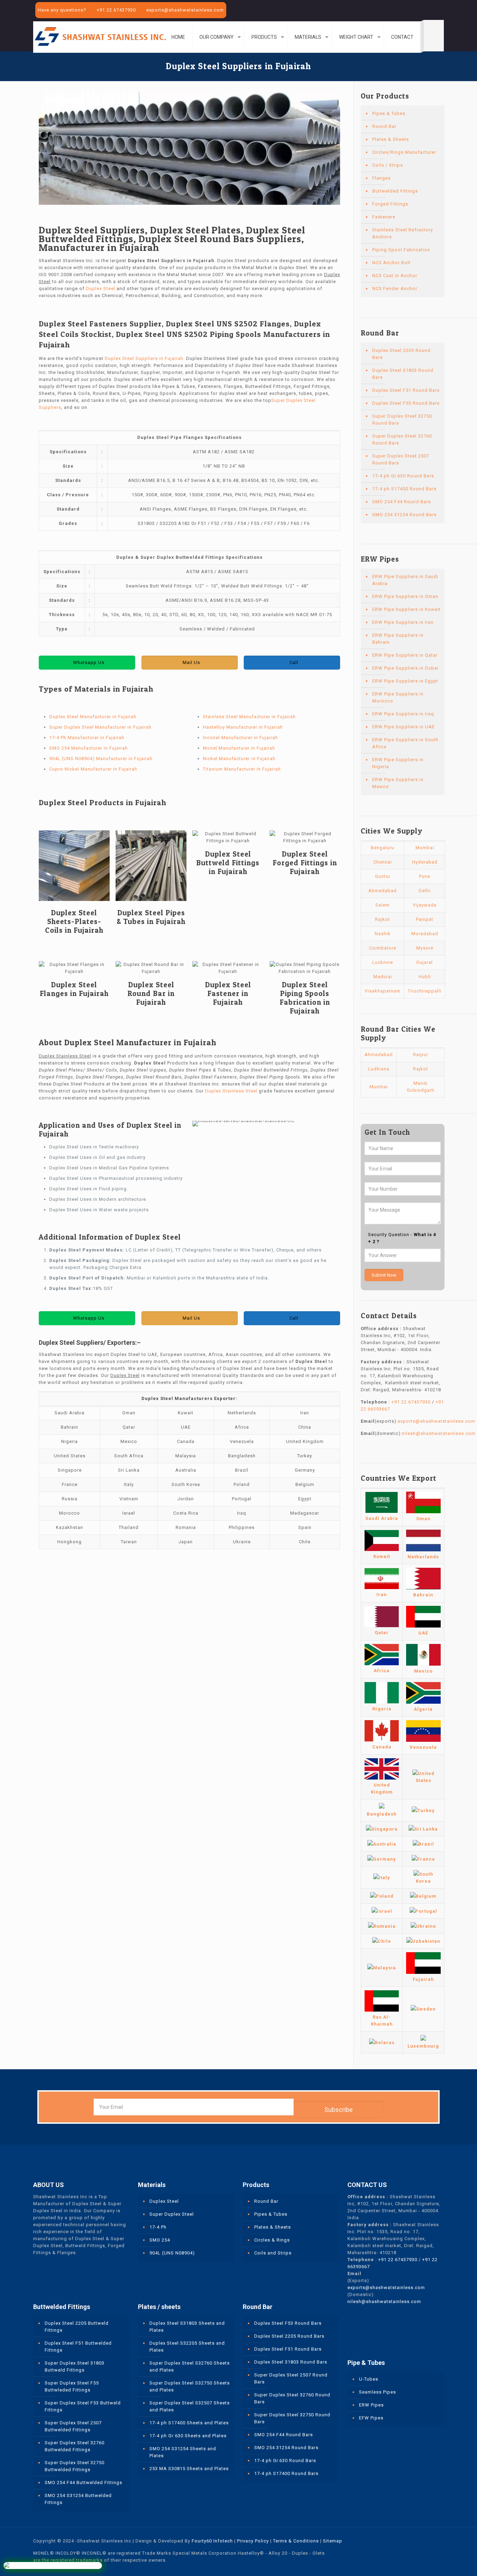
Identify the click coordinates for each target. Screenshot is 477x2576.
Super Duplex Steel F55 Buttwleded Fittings (72, 2386)
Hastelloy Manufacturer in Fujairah (243, 727)
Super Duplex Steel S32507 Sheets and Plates (190, 2406)
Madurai (383, 977)
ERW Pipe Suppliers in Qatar (405, 655)
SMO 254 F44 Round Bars (402, 502)
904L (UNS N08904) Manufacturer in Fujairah (101, 759)
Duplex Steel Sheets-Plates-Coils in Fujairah (74, 921)
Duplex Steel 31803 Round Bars (403, 374)
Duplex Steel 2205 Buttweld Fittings (77, 2327)
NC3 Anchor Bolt (391, 263)
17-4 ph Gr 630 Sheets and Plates (188, 2436)
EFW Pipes (371, 2418)
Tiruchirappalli (425, 991)
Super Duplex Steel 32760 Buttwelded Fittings (75, 2446)
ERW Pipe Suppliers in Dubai (405, 668)
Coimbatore (383, 948)
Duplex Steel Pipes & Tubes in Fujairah (151, 917)
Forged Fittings (390, 204)
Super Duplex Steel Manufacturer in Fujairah (100, 727)
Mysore (425, 948)
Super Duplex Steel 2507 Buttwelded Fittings (73, 2426)
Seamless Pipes (377, 2392)
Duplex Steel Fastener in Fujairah (228, 993)
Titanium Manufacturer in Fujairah (242, 769)
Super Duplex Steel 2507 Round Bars (401, 459)
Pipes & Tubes (389, 113)
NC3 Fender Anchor (395, 288)
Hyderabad (425, 862)
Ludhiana (379, 1069)
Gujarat (425, 962)
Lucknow (383, 962)
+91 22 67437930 (116, 10)
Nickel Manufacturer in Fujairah (239, 759)
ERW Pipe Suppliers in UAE (403, 727)
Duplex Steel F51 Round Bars (406, 390)
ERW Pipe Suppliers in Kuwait (406, 609)
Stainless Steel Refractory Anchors (403, 233)
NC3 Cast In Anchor (395, 276)
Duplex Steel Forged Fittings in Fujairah (305, 863)
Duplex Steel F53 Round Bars (406, 403)
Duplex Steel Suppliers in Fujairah (144, 358)
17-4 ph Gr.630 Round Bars (403, 476)
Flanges (381, 178)
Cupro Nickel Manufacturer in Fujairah (93, 769)
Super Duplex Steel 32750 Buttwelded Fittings (75, 2466)
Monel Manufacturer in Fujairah (239, 748)
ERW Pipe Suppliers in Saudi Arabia (405, 580)
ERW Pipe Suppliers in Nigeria (398, 763)
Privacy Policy (253, 2541)
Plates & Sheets (391, 139)
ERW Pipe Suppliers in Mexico (398, 783)
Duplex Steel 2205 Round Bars (401, 354)
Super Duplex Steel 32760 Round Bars (402, 439)
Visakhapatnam (383, 991)
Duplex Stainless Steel (231, 1091)
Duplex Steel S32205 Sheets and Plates (187, 2347)
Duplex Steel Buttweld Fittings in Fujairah (228, 863)
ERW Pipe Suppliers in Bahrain (398, 639)
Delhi (425, 891)
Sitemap (333, 2541)
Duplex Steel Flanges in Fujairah (74, 989)
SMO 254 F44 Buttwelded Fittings (83, 2483)
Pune (425, 876)
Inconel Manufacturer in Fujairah (240, 738)
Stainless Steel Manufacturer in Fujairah (249, 717)
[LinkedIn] (431, 10)
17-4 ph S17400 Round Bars (404, 489)
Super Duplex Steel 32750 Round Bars (402, 420)
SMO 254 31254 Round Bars (404, 515)
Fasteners (384, 217)
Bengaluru (383, 848)
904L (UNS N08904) (172, 2253)
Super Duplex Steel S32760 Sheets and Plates (190, 2366)
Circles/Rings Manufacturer (404, 152)
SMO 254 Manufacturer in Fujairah (89, 748)
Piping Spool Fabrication (401, 250)
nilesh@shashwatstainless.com (439, 1433)
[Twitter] (421, 10)
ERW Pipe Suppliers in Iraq (403, 714)
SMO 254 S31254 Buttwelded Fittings (78, 2499)
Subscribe (339, 2110)
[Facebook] (412, 10)
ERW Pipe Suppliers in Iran (403, 622)
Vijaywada (425, 905)
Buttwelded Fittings (395, 191)
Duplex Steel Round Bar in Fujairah (151, 993)
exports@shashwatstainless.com (185, 10)
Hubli (425, 977)
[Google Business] (440, 10)
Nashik (383, 934)
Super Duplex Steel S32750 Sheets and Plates (190, 2386)
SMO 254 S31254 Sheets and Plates (183, 2452)
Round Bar (384, 126)
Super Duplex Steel (172, 2214)
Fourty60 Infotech (212, 2541)
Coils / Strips (388, 165)
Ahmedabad (383, 891)
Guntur (383, 876)
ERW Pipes (371, 2405)
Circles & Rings (272, 2240)
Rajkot (383, 919)
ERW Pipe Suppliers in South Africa (405, 743)
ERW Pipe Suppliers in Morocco (398, 697)
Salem (383, 905)
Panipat (425, 919)
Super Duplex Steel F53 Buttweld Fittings (83, 2406)
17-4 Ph (158, 2227)
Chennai (383, 862)
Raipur (421, 1055)
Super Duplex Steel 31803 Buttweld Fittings (75, 2366)
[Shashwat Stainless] (100, 36)
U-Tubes (369, 2379)
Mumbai (425, 848)
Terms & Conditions (296, 2541)
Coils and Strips (273, 2253)
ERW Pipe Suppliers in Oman (405, 596)
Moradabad (425, 934)
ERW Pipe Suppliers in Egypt (405, 681)
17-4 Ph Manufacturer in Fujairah (87, 738)
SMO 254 (160, 2240)
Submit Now (384, 1275)
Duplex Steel (101, 288)
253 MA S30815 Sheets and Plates (189, 2469)
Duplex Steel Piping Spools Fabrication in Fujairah (305, 998)
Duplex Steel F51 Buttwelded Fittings (78, 2347)
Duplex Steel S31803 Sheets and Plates (187, 2327)
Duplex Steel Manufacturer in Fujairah (93, 717)
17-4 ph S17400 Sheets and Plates (189, 2423)
